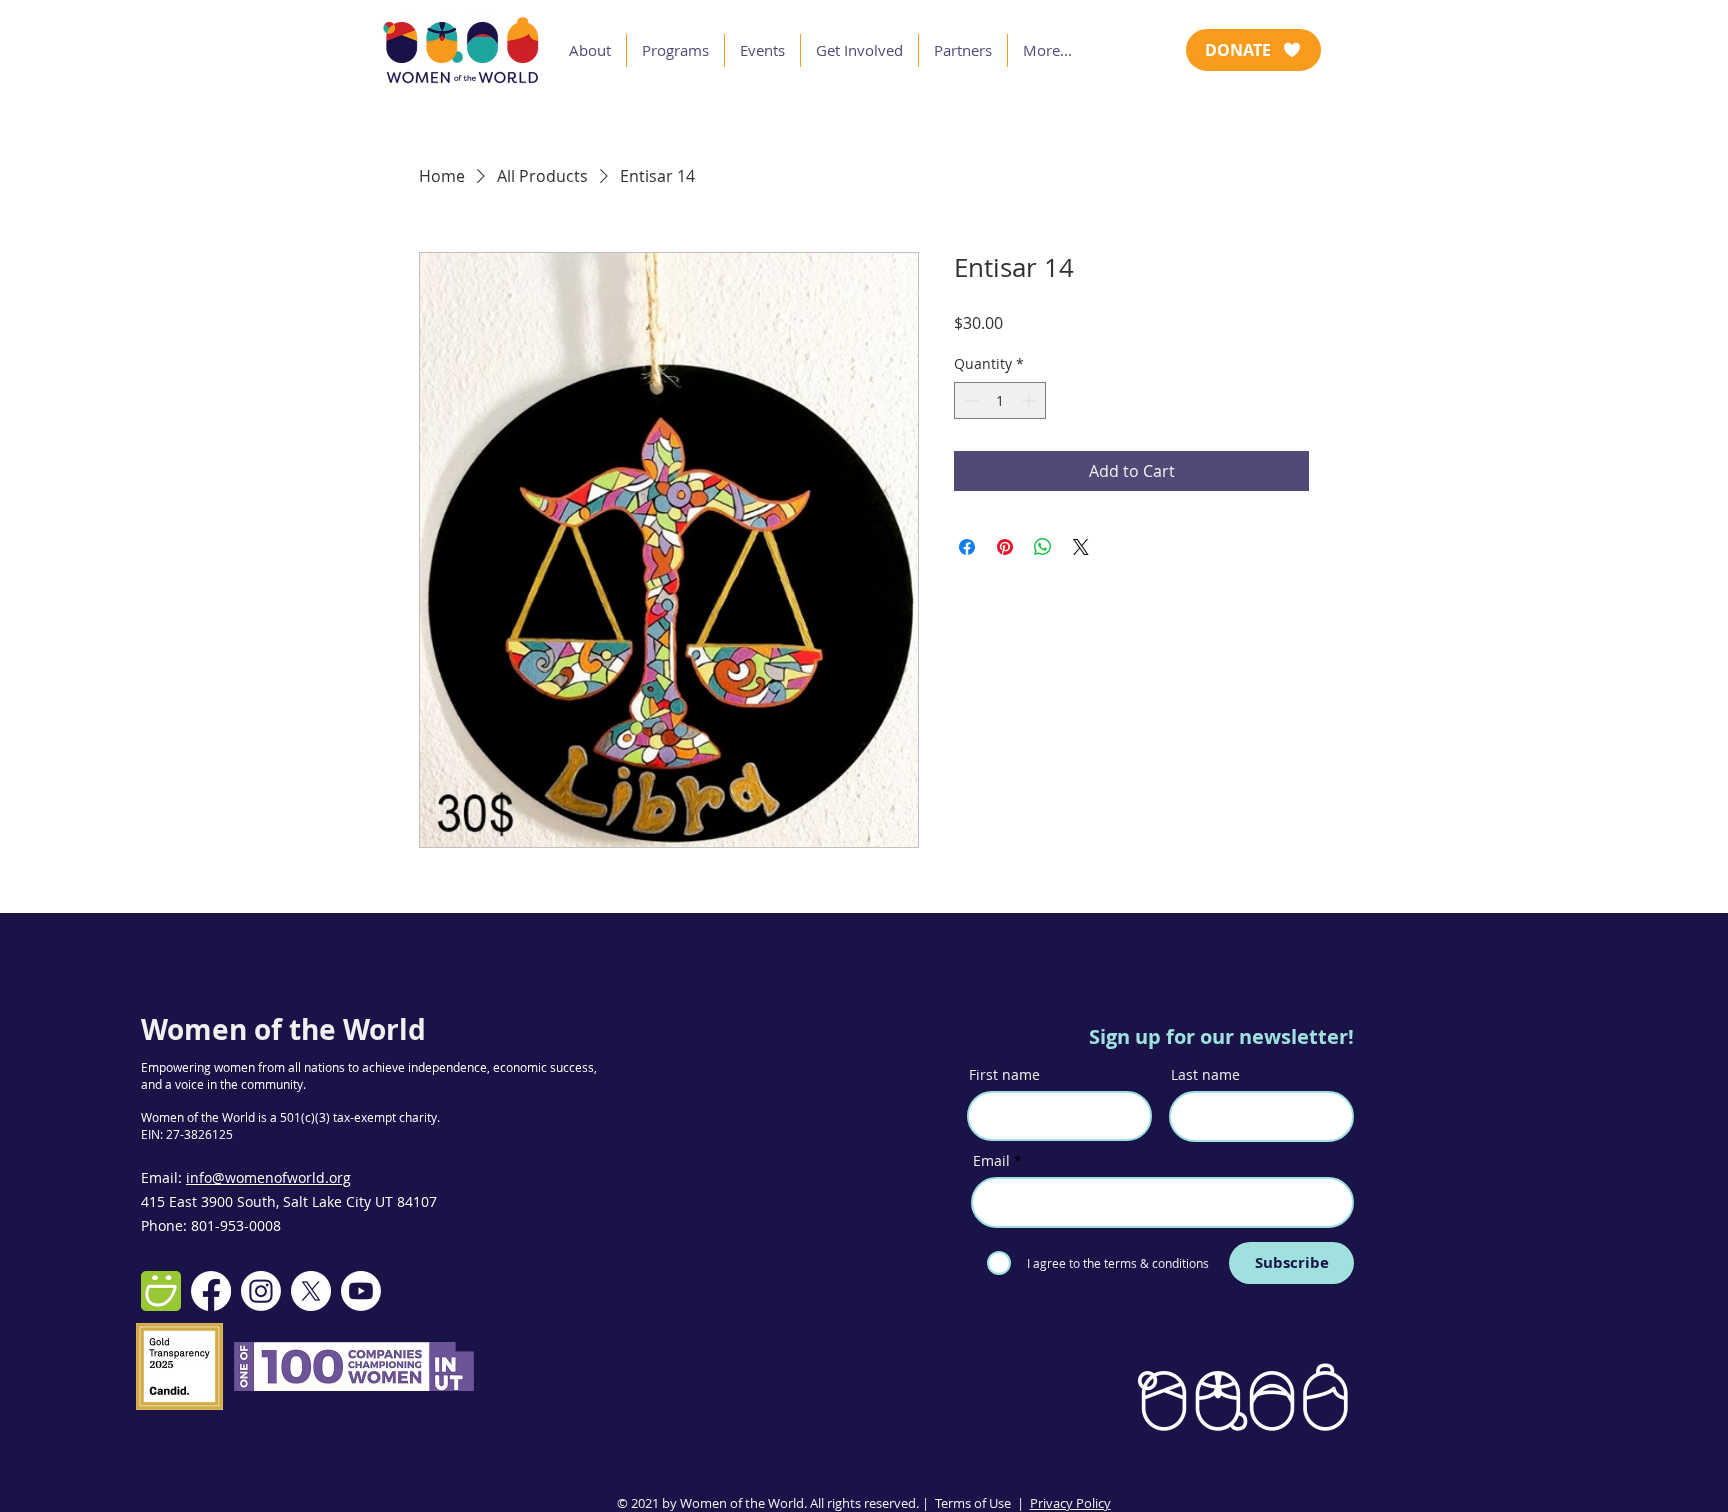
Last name (1205, 1075)
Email (991, 1161)
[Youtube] (361, 1291)
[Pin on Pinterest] (1005, 547)
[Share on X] (1081, 547)
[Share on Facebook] (967, 547)
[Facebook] (211, 1291)
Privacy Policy (1070, 1503)
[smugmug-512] (161, 1291)
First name (1004, 1075)
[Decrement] (969, 400)
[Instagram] (261, 1291)
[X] (311, 1291)
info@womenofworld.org (268, 1177)
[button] (590, 50)
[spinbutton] (1000, 400)
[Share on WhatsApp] (1043, 547)
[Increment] (1030, 400)
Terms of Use (973, 1503)
